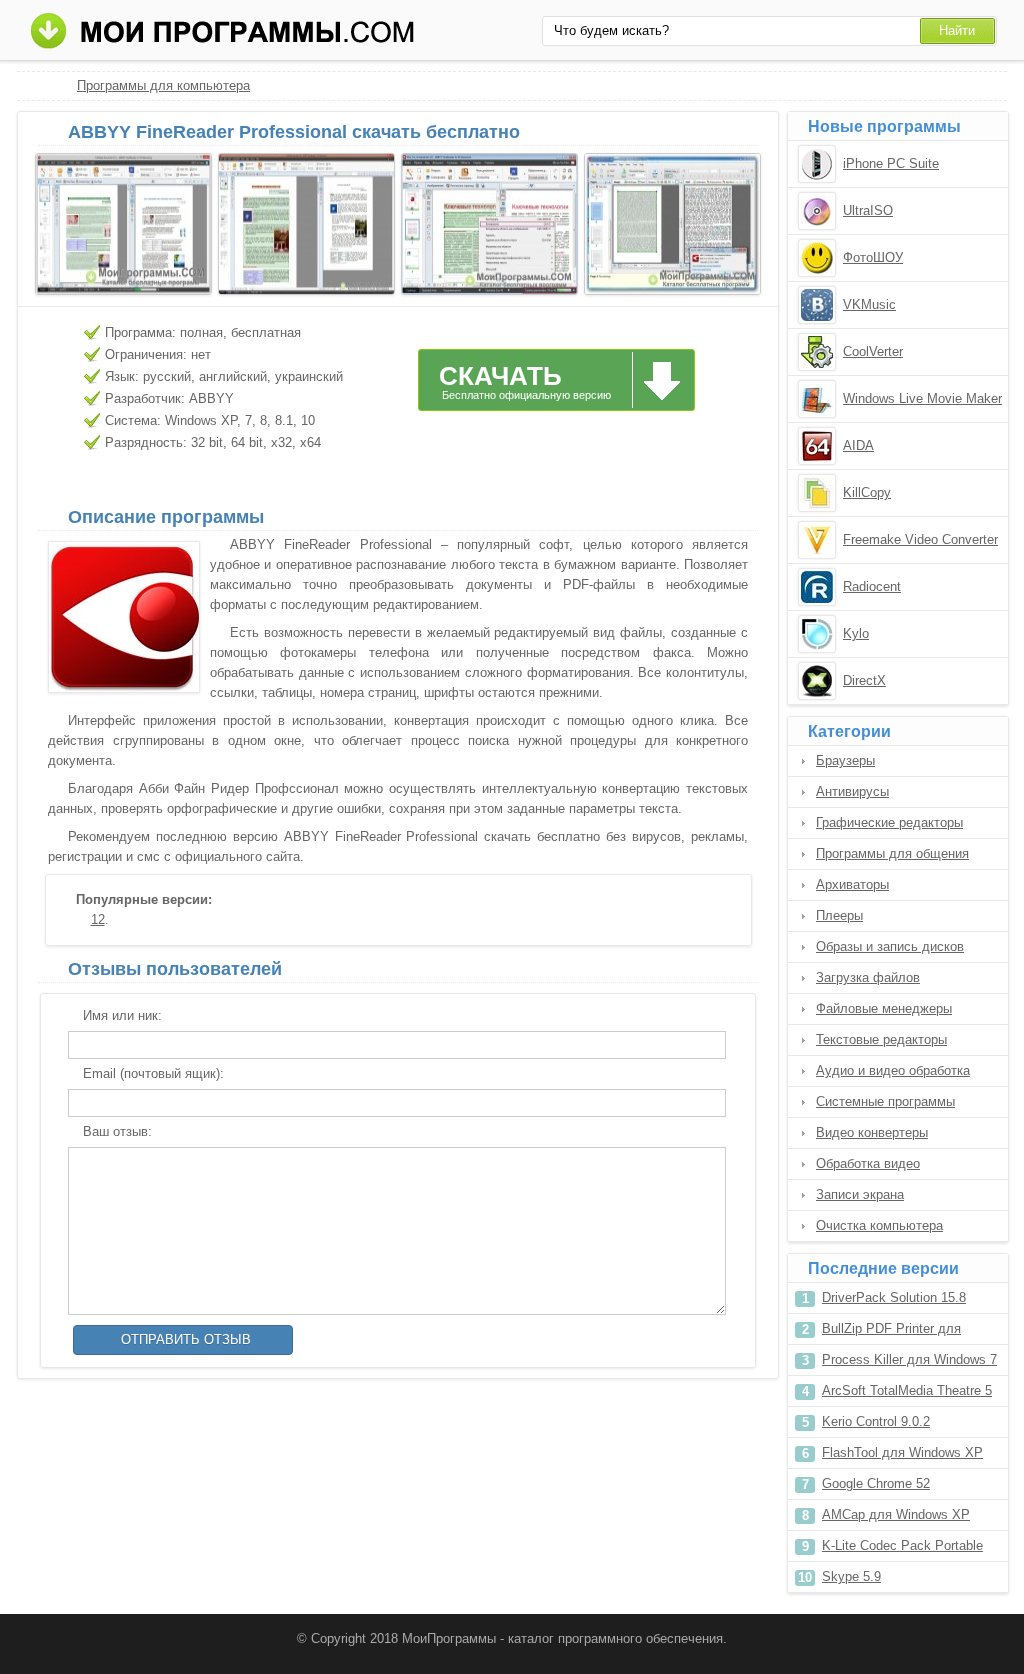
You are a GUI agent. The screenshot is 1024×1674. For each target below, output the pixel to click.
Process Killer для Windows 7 (909, 1359)
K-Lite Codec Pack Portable (902, 1545)
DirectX (864, 680)
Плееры (839, 915)
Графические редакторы (889, 822)
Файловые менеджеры (884, 1008)
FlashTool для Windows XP (902, 1452)
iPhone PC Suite (891, 163)
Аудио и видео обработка (893, 1070)
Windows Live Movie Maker (922, 398)
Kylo (856, 633)
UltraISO (868, 210)
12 (98, 919)
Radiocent (872, 586)
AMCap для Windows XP (896, 1514)
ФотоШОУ (873, 257)
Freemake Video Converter (920, 539)
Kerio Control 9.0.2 (876, 1421)
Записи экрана (860, 1194)
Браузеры (845, 760)
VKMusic (869, 304)
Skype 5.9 (851, 1576)
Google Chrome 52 (876, 1483)
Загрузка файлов (868, 977)
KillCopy (867, 492)
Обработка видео (868, 1163)
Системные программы (885, 1101)
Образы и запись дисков (890, 946)
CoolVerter (873, 351)
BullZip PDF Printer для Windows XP (891, 1332)
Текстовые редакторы (881, 1039)
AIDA (858, 445)
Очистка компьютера (879, 1225)
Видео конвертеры (872, 1132)
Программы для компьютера (163, 85)
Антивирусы (852, 791)
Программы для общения (892, 853)
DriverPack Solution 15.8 (894, 1297)
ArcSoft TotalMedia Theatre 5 (907, 1390)
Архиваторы (852, 884)
